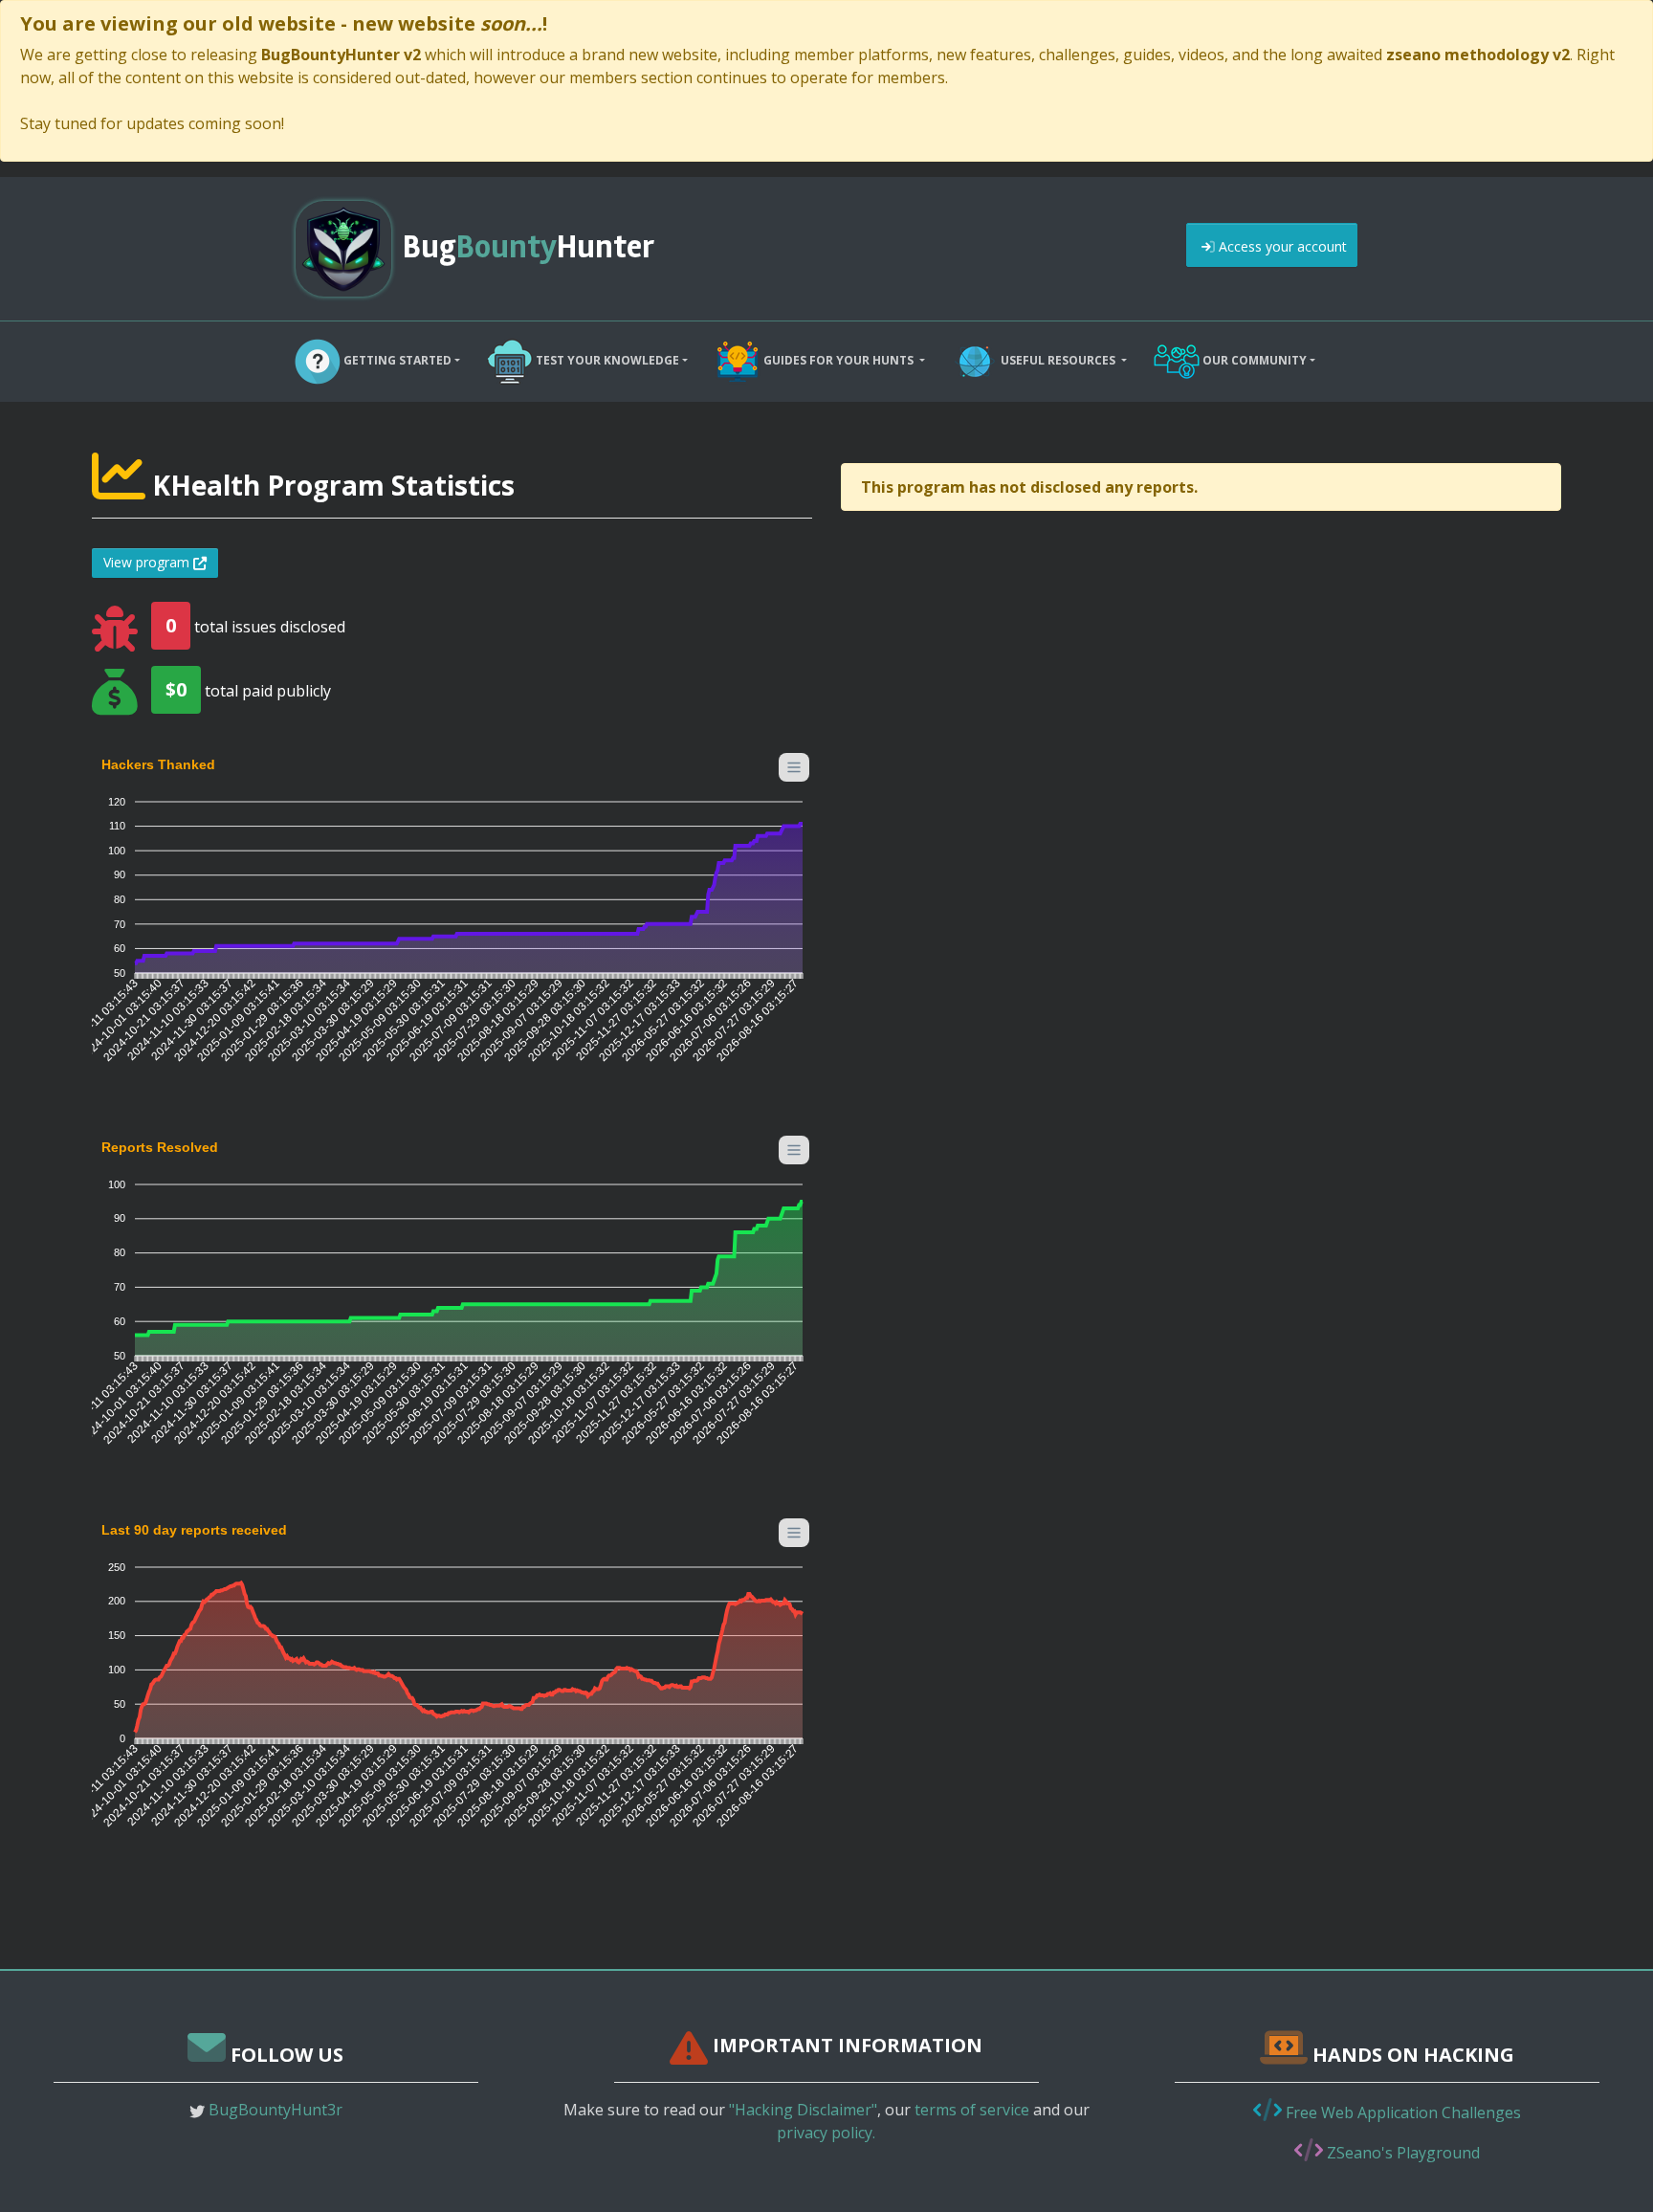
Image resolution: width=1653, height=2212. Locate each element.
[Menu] (794, 767)
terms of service (972, 2110)
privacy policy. (826, 2133)
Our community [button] (1253, 360)
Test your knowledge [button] (606, 360)
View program (148, 562)
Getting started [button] (396, 360)
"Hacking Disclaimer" (803, 2110)
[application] (452, 920)
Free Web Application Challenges (1401, 2112)
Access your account (1281, 246)
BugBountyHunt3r (275, 2110)
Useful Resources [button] (1058, 360)
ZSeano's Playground (1401, 2153)
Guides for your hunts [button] (838, 360)
